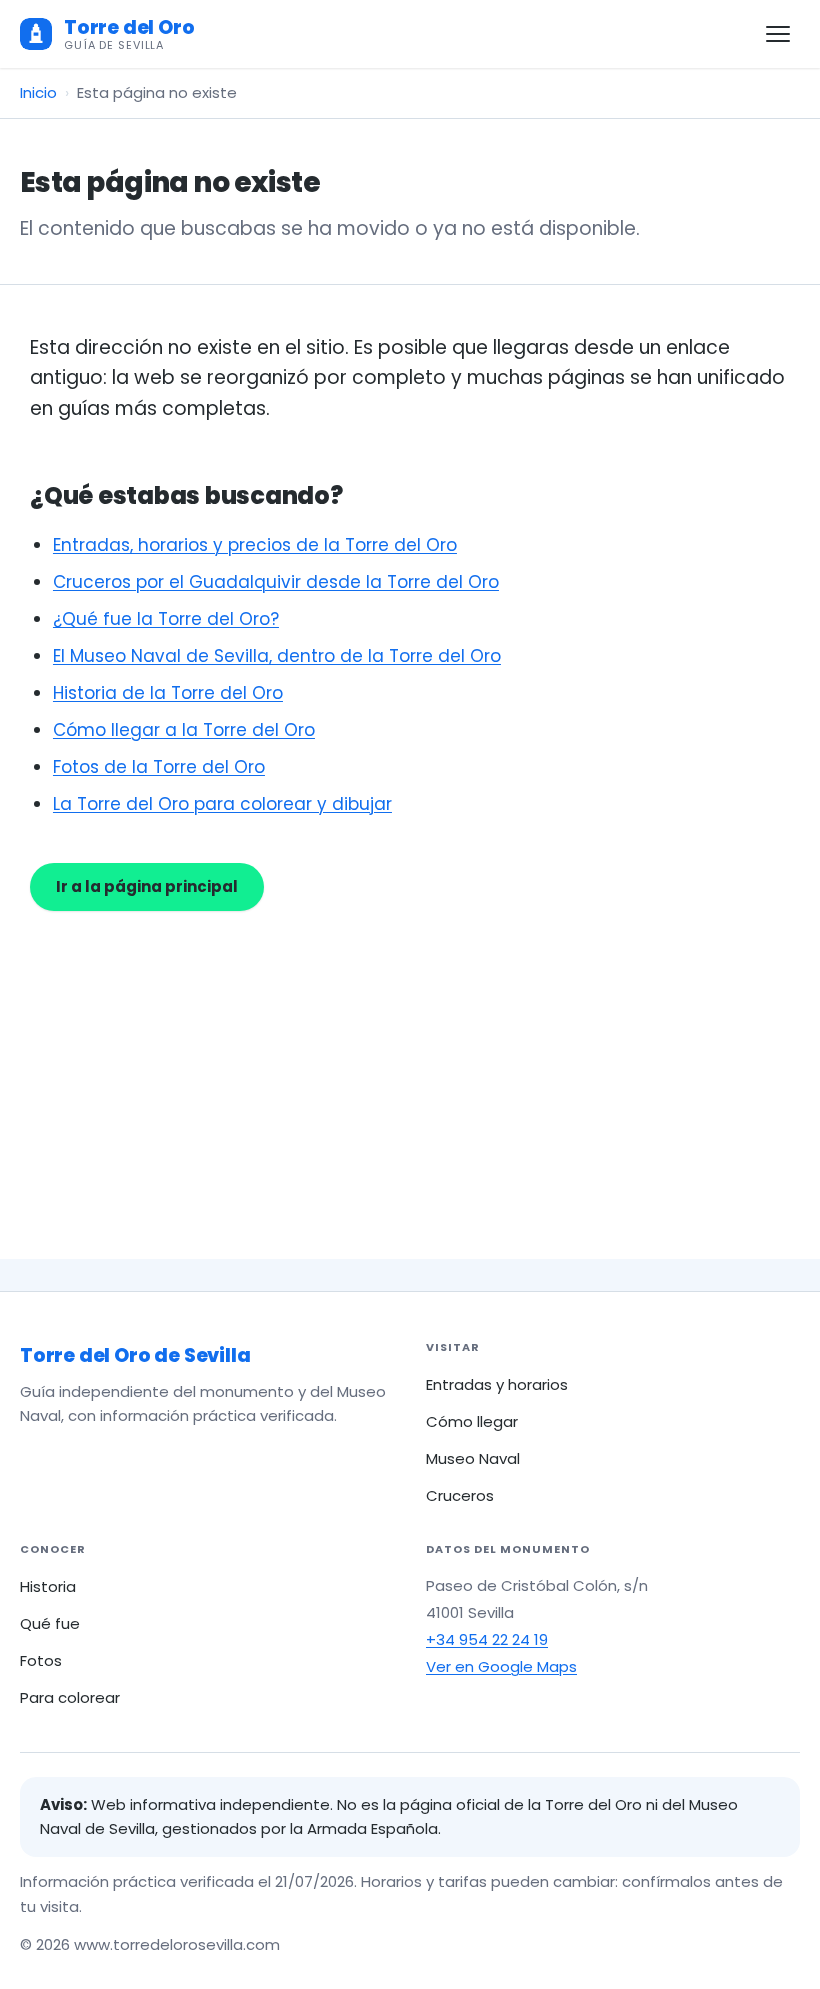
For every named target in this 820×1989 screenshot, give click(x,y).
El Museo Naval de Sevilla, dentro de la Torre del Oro (277, 656)
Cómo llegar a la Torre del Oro (184, 730)
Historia (48, 1586)
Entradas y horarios (497, 1384)
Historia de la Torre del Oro (168, 693)
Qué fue (50, 1623)
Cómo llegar (472, 1421)
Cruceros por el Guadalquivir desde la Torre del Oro (276, 582)
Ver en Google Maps (501, 1666)
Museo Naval (473, 1458)
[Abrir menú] (778, 34)
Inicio (38, 92)
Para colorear (70, 1697)
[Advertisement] (410, 1061)
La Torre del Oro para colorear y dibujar (222, 804)
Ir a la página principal (147, 886)
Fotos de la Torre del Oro (159, 767)
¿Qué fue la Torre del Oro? (166, 619)
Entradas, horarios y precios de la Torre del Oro (255, 545)
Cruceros (460, 1495)
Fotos (41, 1660)
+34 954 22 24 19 (487, 1639)
